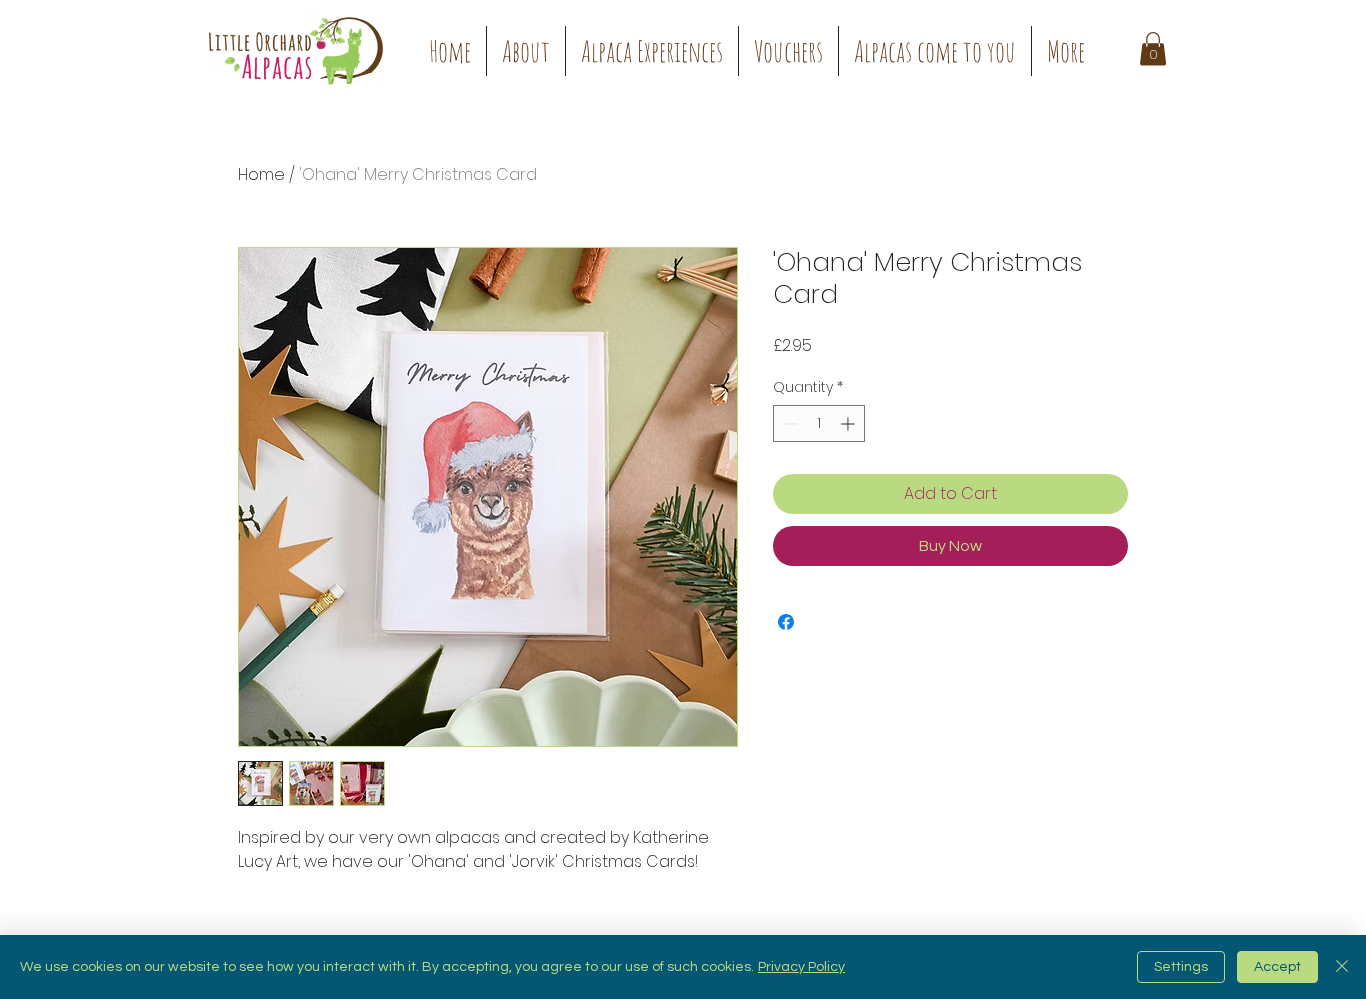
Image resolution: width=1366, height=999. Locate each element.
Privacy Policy (801, 967)
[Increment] (849, 423)
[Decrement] (788, 423)
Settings (1181, 967)
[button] (652, 51)
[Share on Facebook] (786, 622)
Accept (1277, 967)
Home (261, 174)
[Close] (1342, 967)
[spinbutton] (819, 423)
